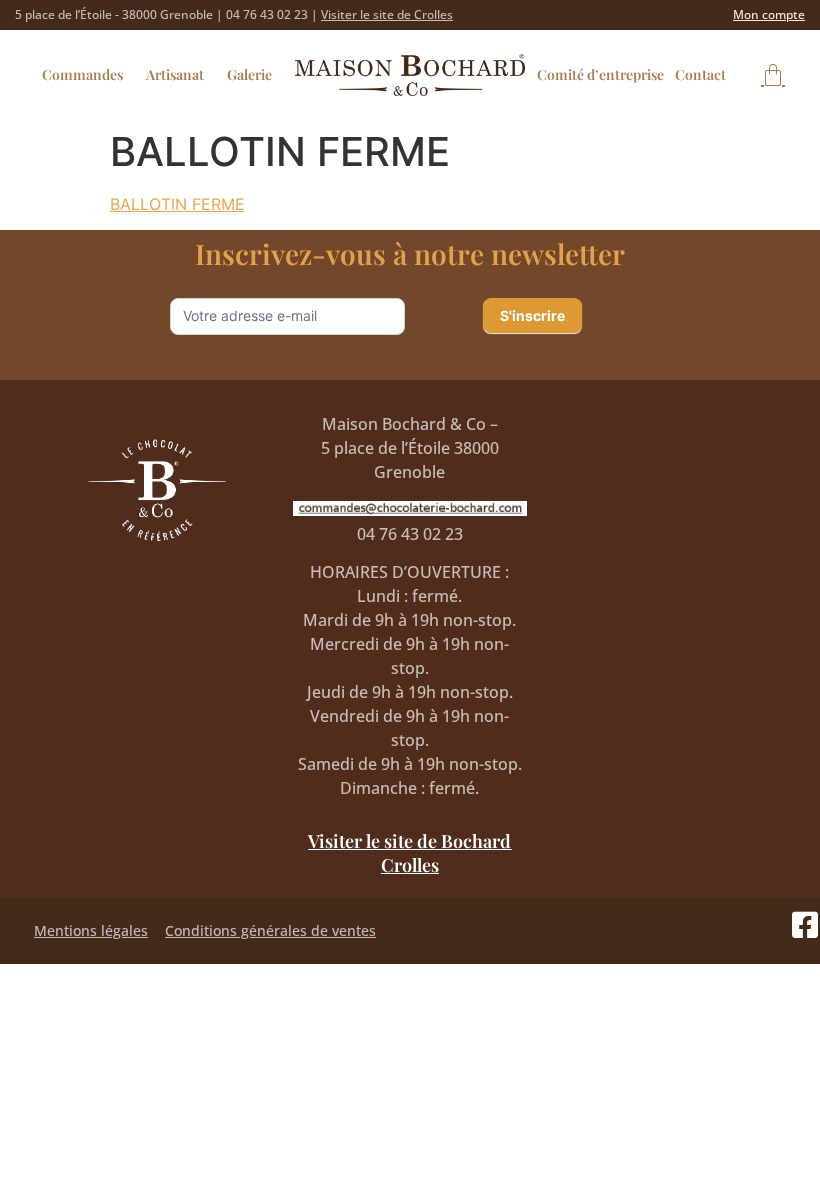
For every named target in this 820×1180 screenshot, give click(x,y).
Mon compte (769, 14)
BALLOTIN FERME (177, 204)
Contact (700, 74)
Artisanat (175, 74)
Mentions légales (91, 930)
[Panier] (773, 75)
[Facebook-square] (805, 925)
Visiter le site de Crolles (387, 14)
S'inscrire (532, 315)
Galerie (249, 74)
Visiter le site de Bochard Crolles (409, 853)
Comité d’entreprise (600, 74)
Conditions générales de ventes (270, 930)
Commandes (82, 74)
